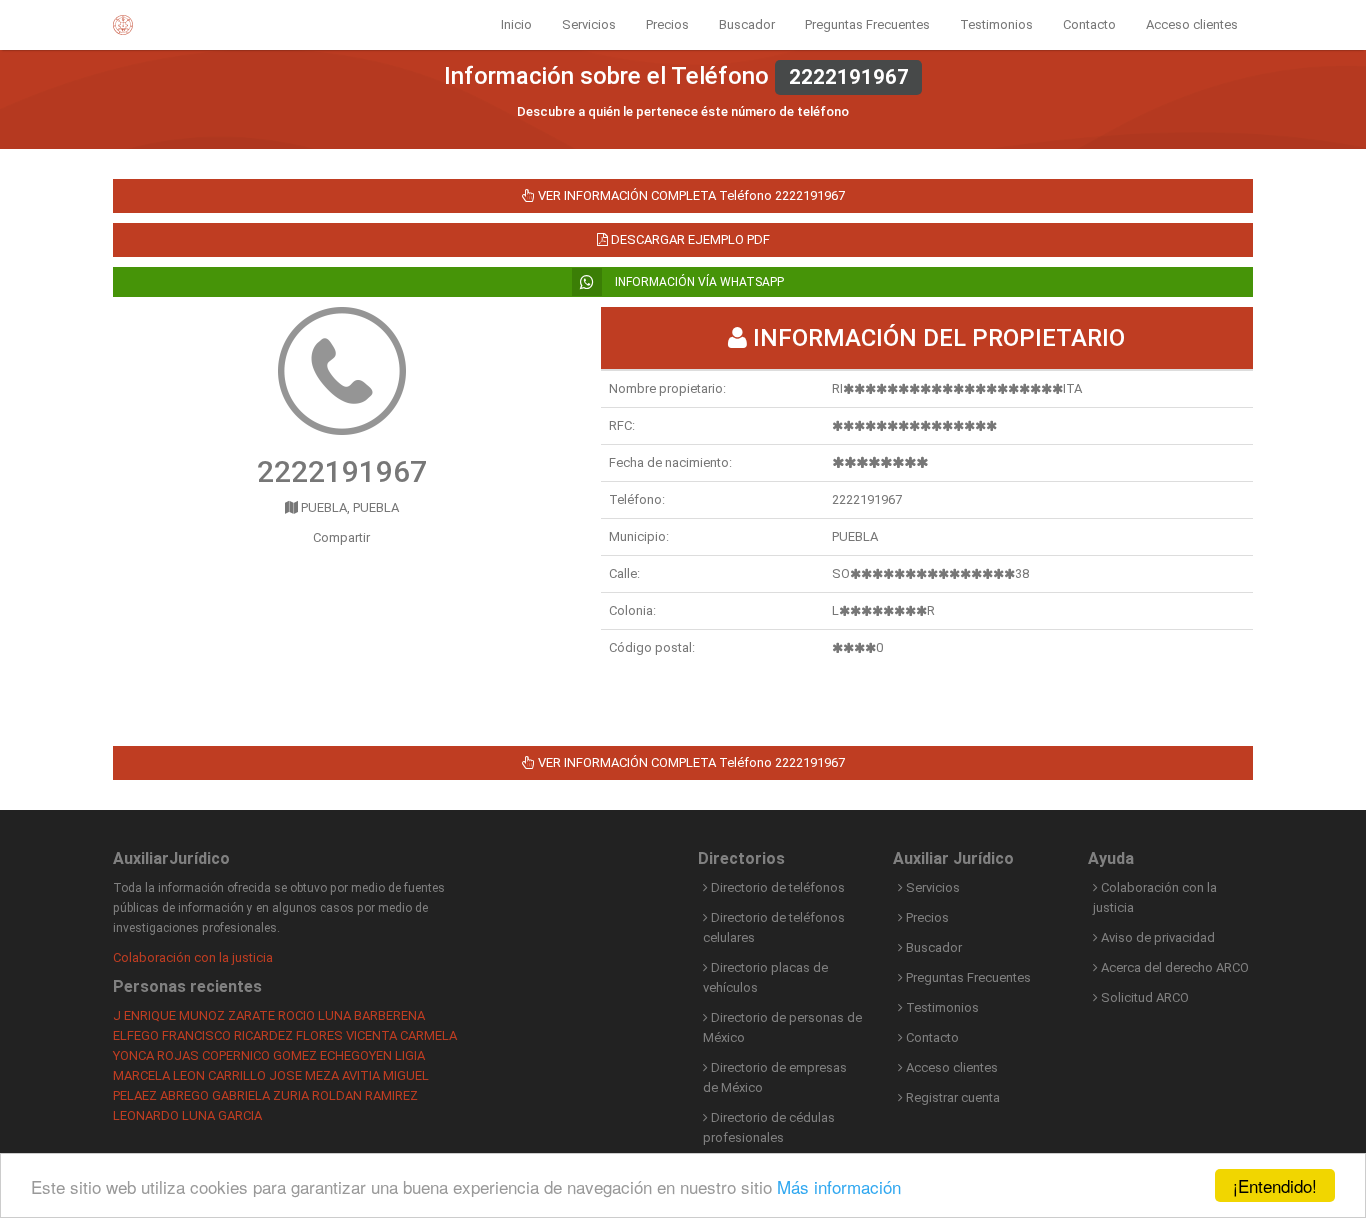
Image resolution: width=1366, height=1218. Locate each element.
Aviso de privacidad (1156, 937)
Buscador (747, 24)
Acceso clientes (1192, 24)
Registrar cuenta (951, 1097)
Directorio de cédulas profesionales (769, 1127)
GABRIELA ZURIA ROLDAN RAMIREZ (315, 1095)
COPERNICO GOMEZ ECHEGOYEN (297, 1055)
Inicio (516, 24)
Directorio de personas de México (782, 1027)
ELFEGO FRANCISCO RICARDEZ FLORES (228, 1035)
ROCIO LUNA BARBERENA (351, 1015)
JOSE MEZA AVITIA (324, 1075)
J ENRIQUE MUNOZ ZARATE (194, 1015)
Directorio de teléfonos (776, 887)
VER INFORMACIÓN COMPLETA (690, 195)
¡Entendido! (1275, 1185)
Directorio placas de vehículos (765, 977)
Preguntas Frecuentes (867, 24)
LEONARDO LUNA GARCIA (187, 1115)
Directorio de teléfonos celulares (774, 927)
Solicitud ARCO (1143, 997)
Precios (667, 24)
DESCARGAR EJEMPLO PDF (689, 239)
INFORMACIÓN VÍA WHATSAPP (698, 282)
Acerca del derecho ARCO (1173, 967)
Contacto (1089, 24)
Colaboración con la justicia (193, 957)
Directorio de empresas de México (775, 1077)
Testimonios (996, 24)
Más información (839, 1186)
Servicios (589, 24)
